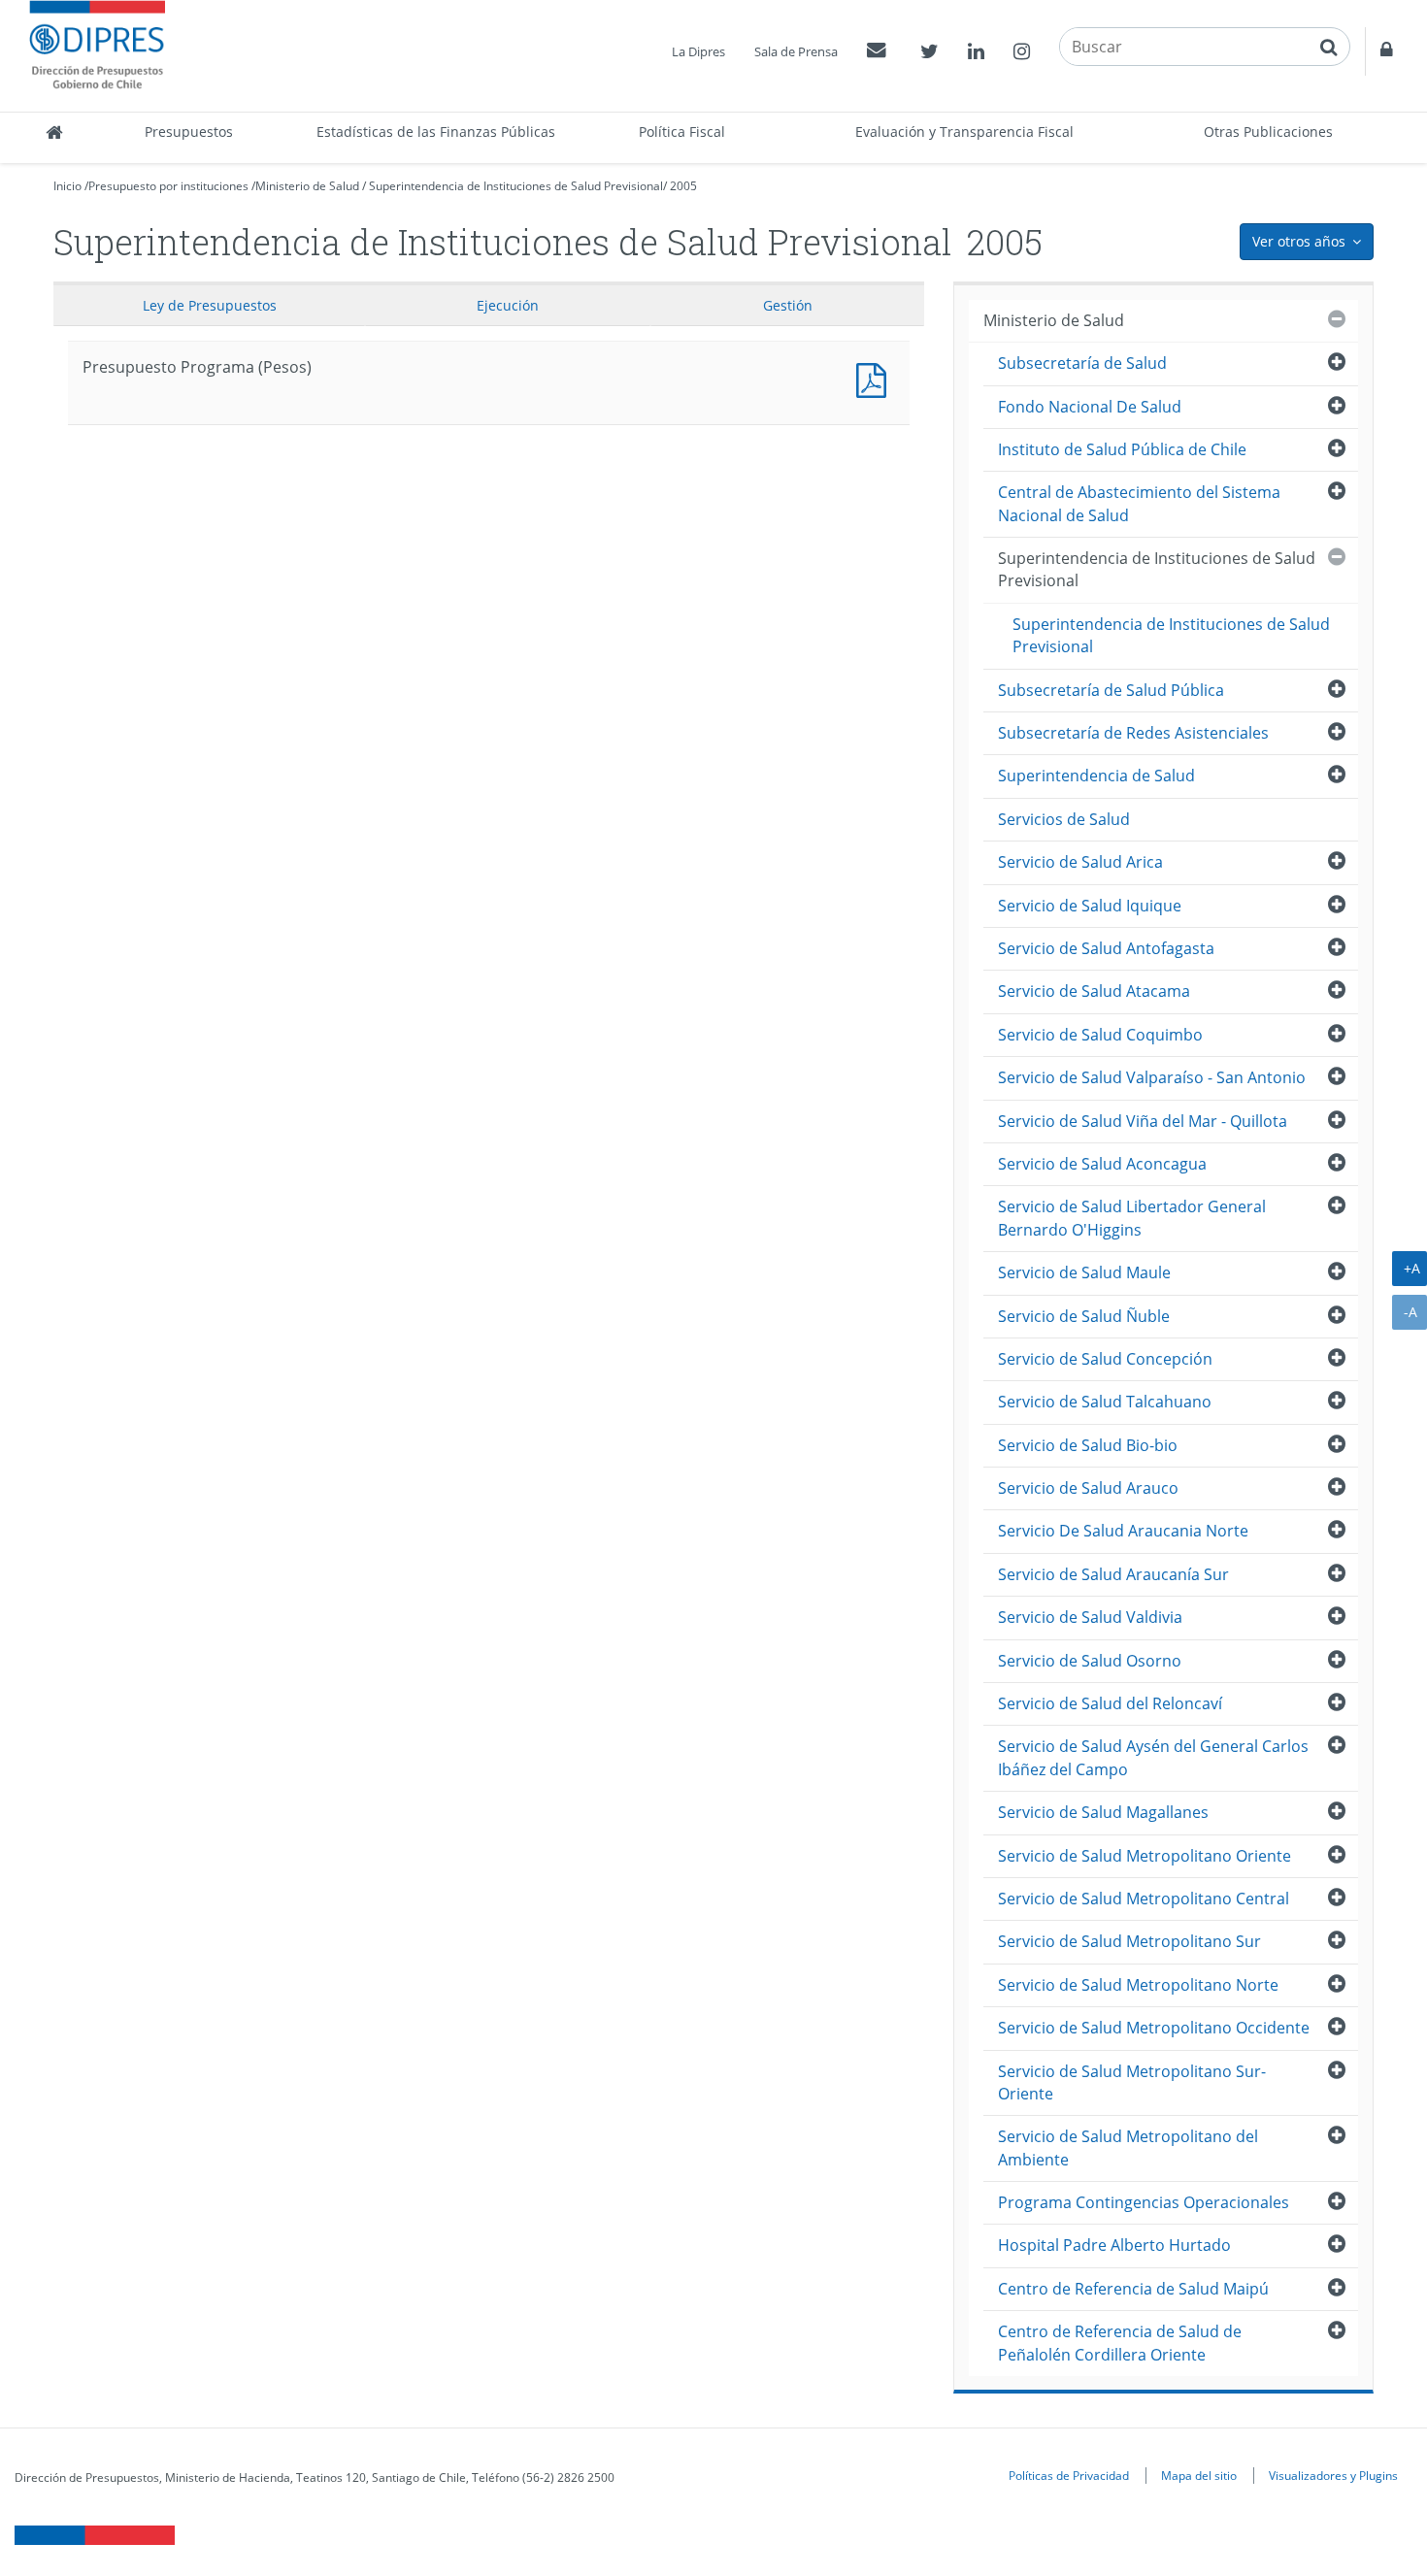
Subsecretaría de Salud (1082, 363)
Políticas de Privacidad (1069, 2475)
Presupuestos (189, 132)
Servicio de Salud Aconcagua (1102, 1164)
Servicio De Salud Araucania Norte (1123, 1531)
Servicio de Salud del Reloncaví (1110, 1703)
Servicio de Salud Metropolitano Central (1144, 1899)
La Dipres (698, 51)
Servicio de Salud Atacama (1094, 991)
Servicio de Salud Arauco (1088, 1488)
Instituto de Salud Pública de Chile (1122, 449)
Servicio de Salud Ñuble (1084, 1316)
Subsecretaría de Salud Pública (1111, 690)
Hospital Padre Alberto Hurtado (1114, 2245)
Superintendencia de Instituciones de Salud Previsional (516, 186)
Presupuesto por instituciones (168, 186)
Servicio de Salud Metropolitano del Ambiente (1128, 2147)
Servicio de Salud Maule (1084, 1272)
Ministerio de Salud (307, 186)
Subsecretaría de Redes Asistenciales (1133, 733)
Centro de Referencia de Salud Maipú (1133, 2289)
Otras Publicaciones (1268, 132)
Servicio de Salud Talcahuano (1105, 1402)
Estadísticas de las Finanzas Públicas (436, 132)
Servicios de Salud (1064, 819)
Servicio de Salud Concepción (1105, 1359)
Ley (210, 305)
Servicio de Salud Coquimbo (1100, 1035)
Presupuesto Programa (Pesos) (876, 378)
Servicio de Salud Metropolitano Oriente (1145, 1856)
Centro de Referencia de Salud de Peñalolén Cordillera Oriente (1120, 2343)
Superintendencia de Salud (1096, 776)
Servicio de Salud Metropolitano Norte (1138, 1985)
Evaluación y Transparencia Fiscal (964, 132)
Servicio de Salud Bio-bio (1088, 1445)
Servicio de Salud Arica (1080, 862)
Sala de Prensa (796, 51)
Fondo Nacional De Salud (1090, 407)
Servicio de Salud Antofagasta (1106, 948)
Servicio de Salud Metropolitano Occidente (1154, 2028)
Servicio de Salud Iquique (1090, 906)
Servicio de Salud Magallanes (1103, 1812)
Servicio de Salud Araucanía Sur (1113, 1574)
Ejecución (508, 305)
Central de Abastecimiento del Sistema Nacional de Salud (1139, 503)
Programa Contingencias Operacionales (1144, 2202)
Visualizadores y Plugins (1333, 2475)
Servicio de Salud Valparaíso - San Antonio (1152, 1077)
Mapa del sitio (1199, 2475)
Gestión (788, 305)
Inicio (67, 186)
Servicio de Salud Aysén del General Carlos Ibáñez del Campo (1153, 1757)
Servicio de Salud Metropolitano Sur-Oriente (1132, 2082)
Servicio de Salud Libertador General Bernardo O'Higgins (1132, 1218)
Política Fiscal (682, 132)
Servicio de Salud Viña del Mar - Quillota (1143, 1121)
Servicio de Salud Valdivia (1090, 1617)
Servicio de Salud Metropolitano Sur (1129, 1941)
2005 (683, 186)
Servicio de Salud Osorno (1090, 1661)
